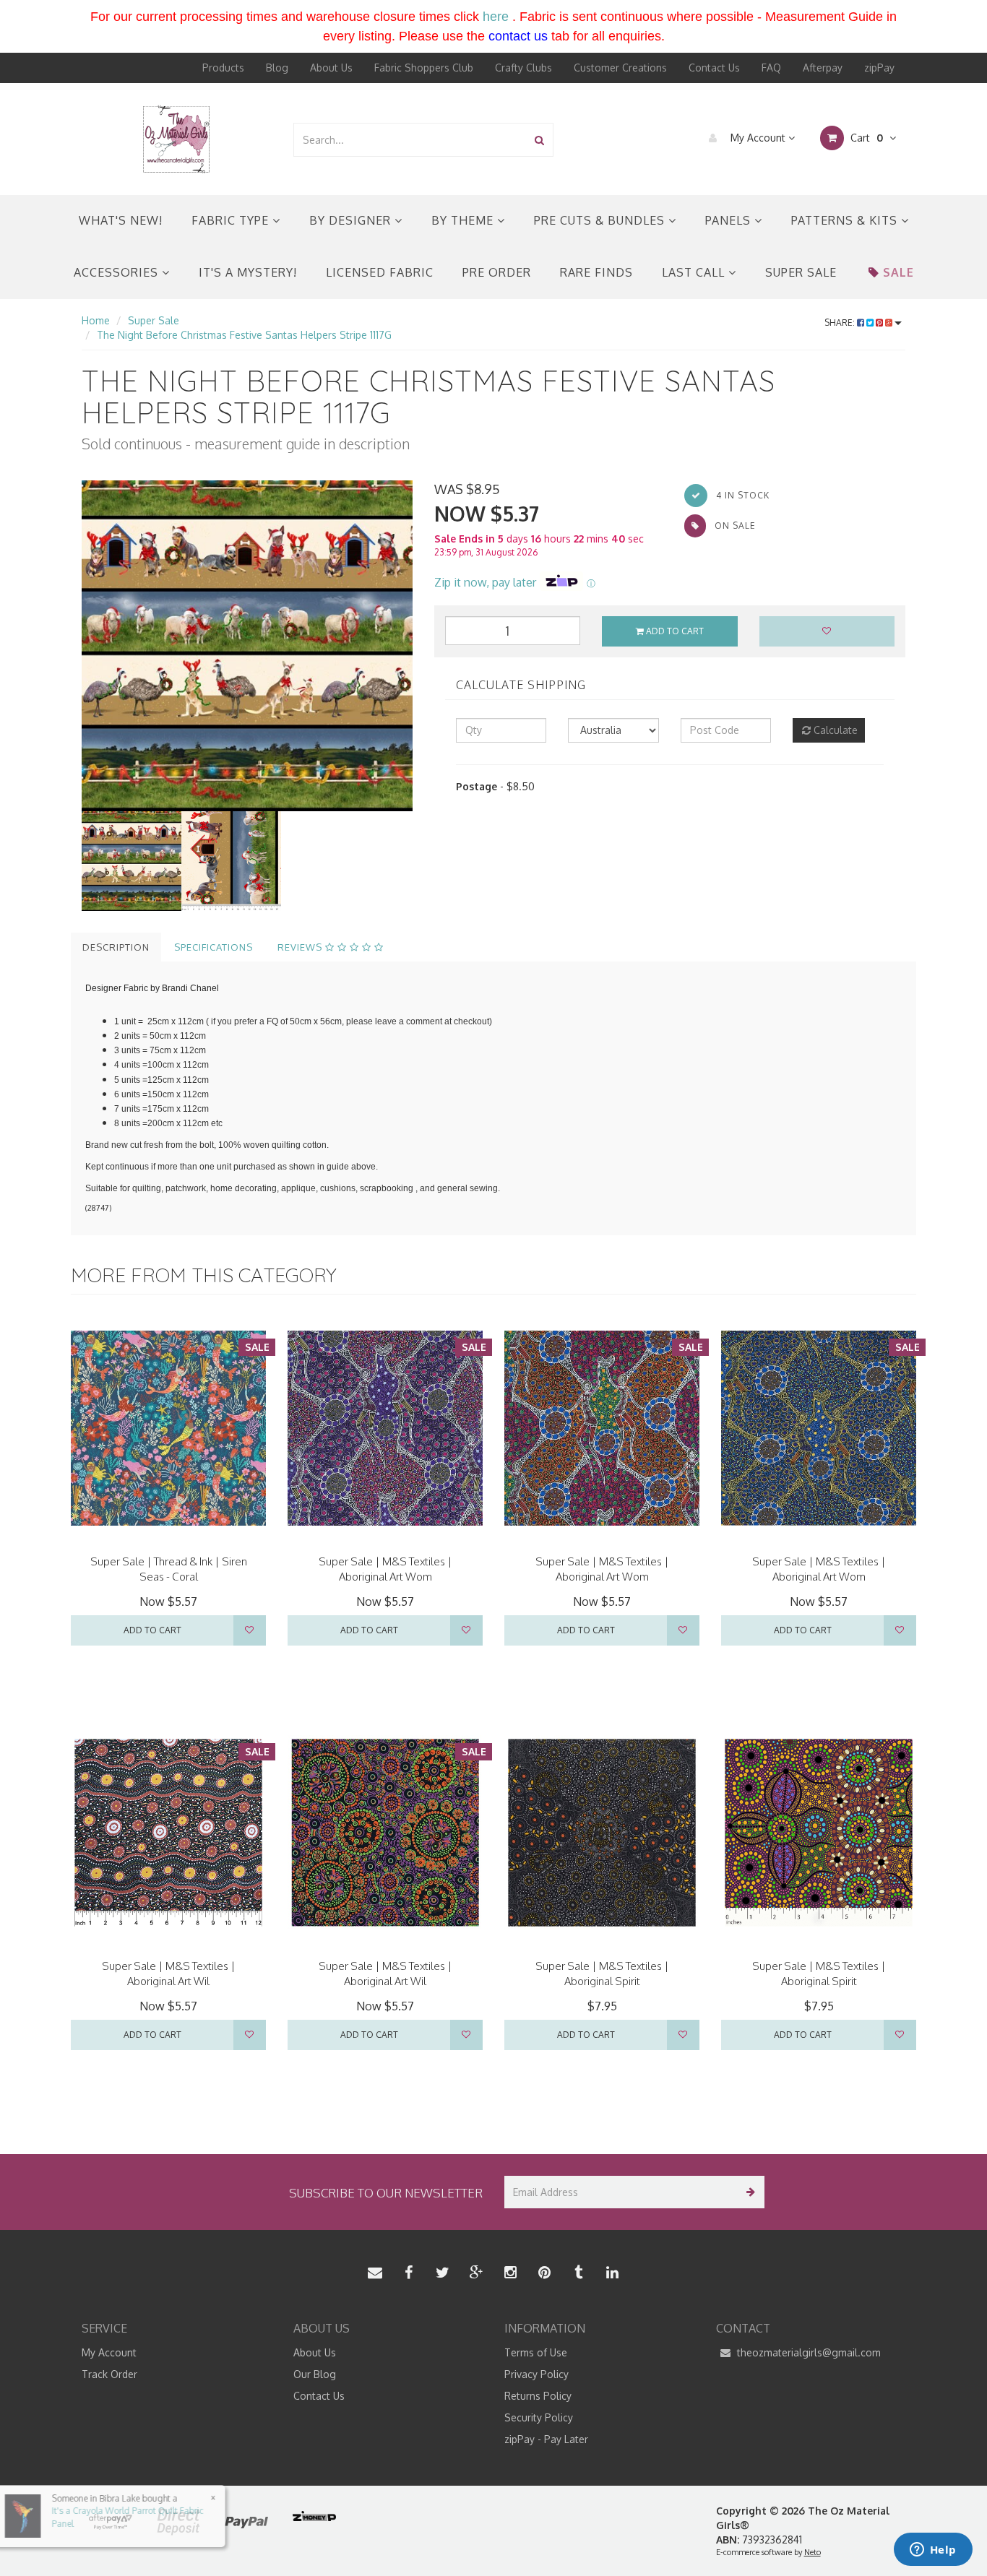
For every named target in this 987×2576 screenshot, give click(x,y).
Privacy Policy (536, 2374)
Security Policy (539, 2417)
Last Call (695, 272)
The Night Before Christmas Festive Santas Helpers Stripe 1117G (244, 335)
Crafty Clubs (523, 68)
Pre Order (497, 272)
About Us (331, 68)
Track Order (109, 2374)
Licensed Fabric (380, 272)
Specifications (214, 947)
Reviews (301, 947)
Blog (277, 68)
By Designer (352, 220)
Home (96, 320)
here (496, 17)
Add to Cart (674, 631)
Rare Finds (596, 272)
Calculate (834, 730)
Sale (898, 272)
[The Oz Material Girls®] (176, 138)
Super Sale (801, 272)
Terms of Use (536, 2352)
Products (223, 68)
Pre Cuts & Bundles (601, 220)
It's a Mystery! (248, 272)
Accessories (118, 272)
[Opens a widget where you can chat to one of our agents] (933, 2551)
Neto (813, 2552)
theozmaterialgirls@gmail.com (807, 2352)
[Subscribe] (748, 2192)
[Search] (539, 140)
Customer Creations (620, 68)
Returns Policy (538, 2396)
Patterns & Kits (846, 220)
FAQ (771, 68)
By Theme (464, 220)
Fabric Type (232, 220)
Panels (730, 220)
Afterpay (823, 68)
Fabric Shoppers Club (424, 68)
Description (116, 947)
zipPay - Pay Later (546, 2439)
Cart (865, 138)
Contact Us (714, 68)
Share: (841, 323)
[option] (247, 646)
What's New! (121, 220)
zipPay (879, 68)
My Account (758, 138)
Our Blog (315, 2374)
